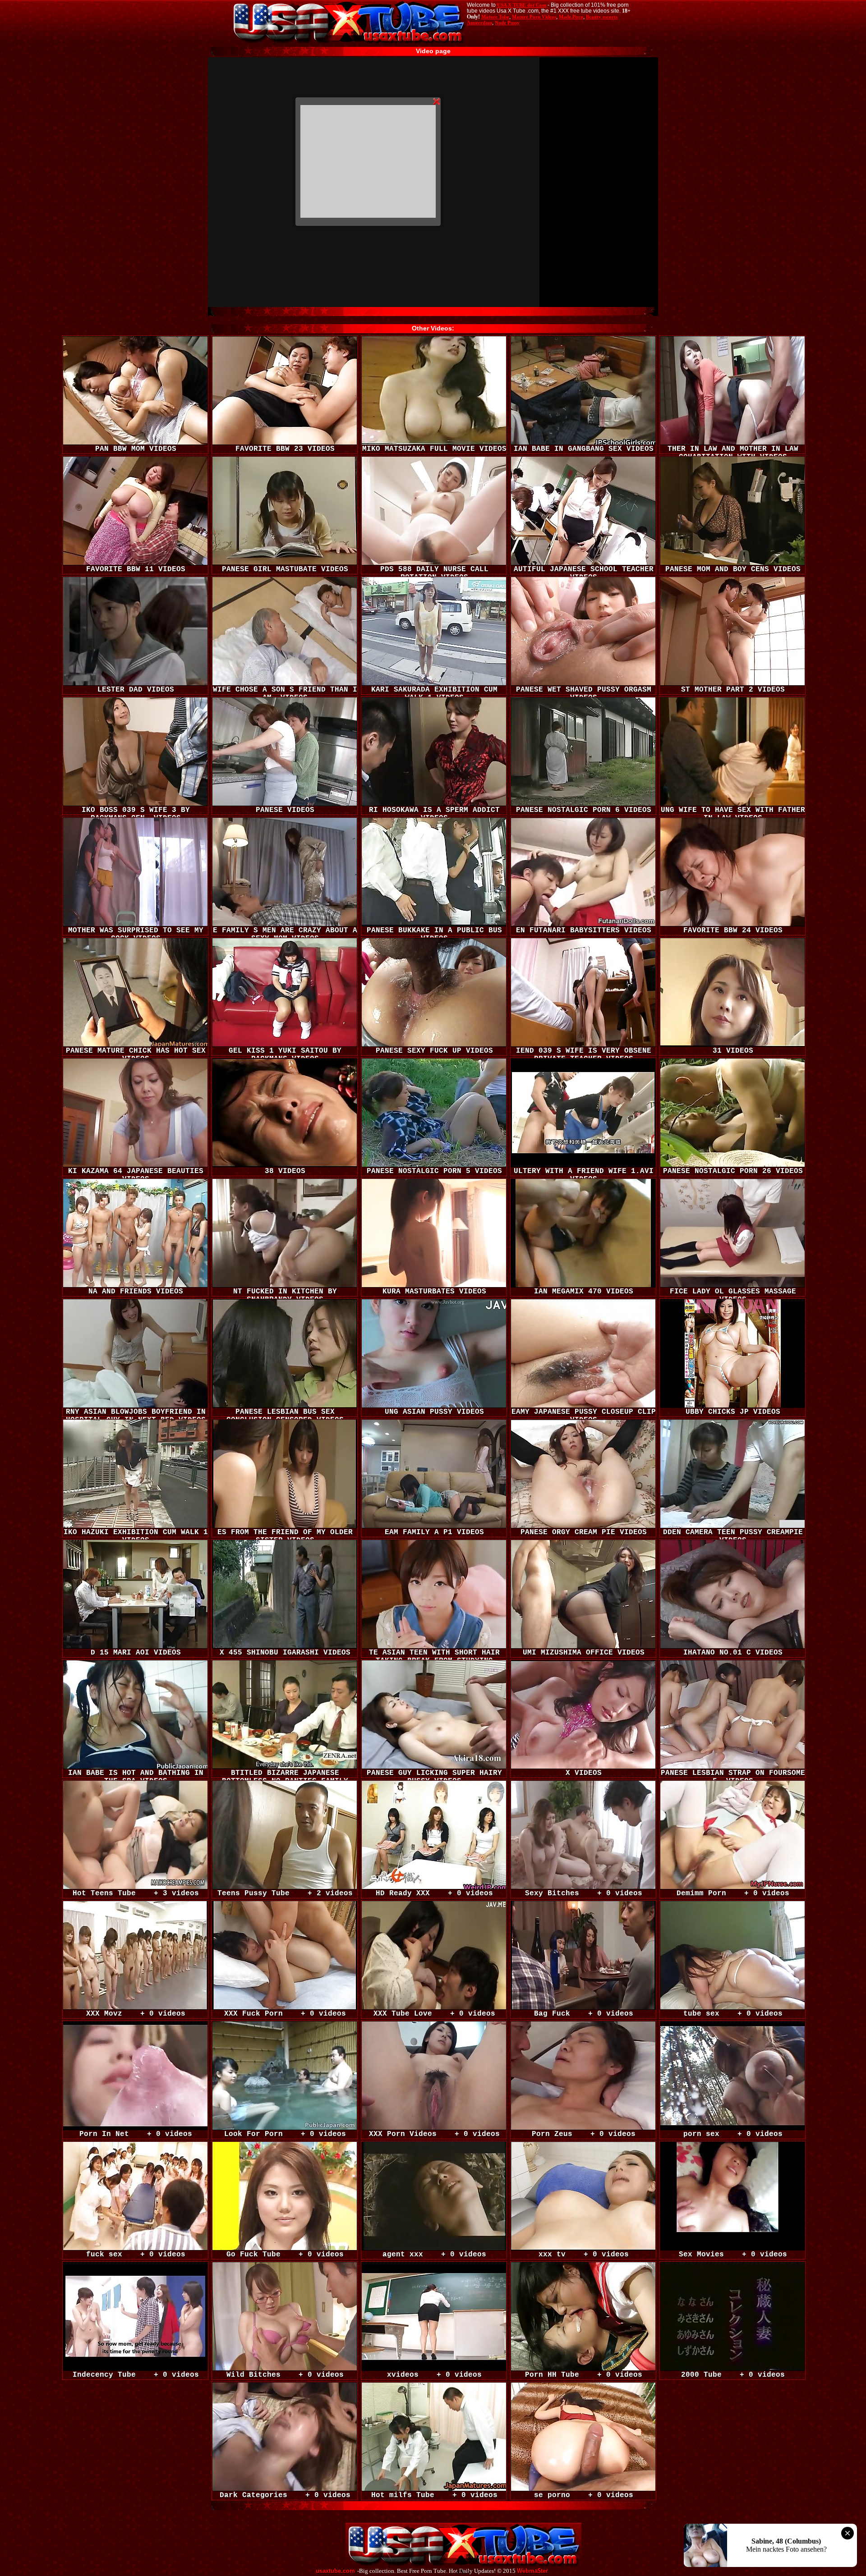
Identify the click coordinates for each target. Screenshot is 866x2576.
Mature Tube (495, 17)
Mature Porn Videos (534, 17)
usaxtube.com (335, 2571)
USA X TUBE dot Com (522, 5)
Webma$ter (532, 2571)
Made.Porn (571, 17)
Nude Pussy (507, 23)
